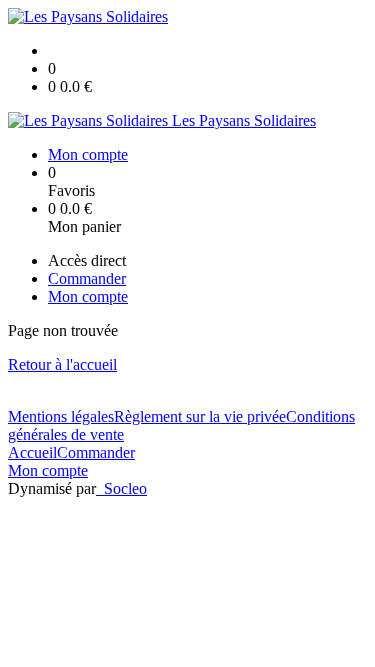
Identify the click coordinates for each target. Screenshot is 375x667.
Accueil (32, 452)
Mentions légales (61, 416)
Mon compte (48, 470)
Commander (96, 452)
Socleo (125, 488)
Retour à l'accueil (62, 364)
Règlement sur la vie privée (200, 416)
